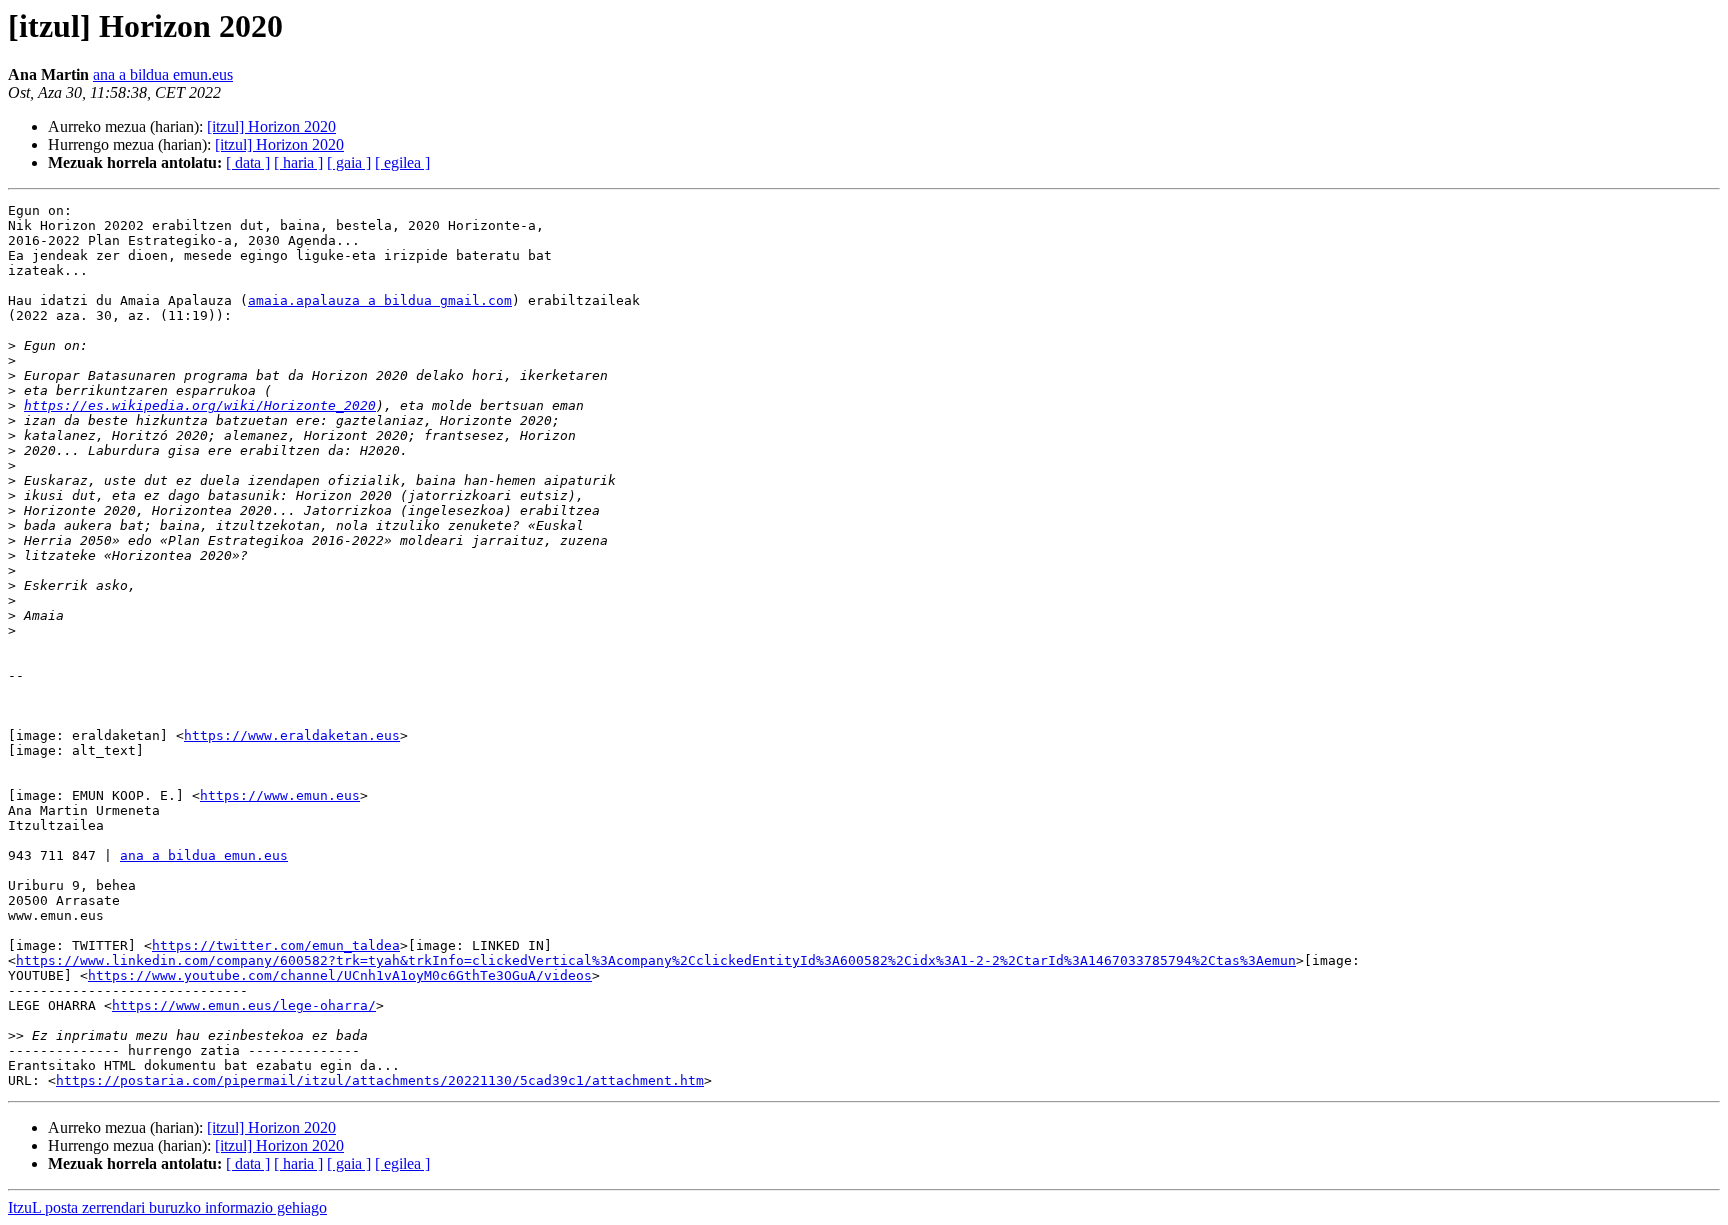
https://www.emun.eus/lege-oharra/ (244, 1005)
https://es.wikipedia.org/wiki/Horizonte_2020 (200, 405)
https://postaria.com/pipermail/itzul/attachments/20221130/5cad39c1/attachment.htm (380, 1080)
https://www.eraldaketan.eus (292, 735)
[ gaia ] (349, 162)
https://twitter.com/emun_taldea (276, 945)
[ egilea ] (402, 162)
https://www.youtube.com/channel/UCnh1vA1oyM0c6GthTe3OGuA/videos (340, 975)
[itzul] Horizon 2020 (271, 126)
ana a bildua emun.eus (163, 74)
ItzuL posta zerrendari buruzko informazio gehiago (167, 1207)
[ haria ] (298, 162)
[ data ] (248, 162)
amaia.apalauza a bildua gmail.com (380, 300)
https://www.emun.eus (280, 795)
